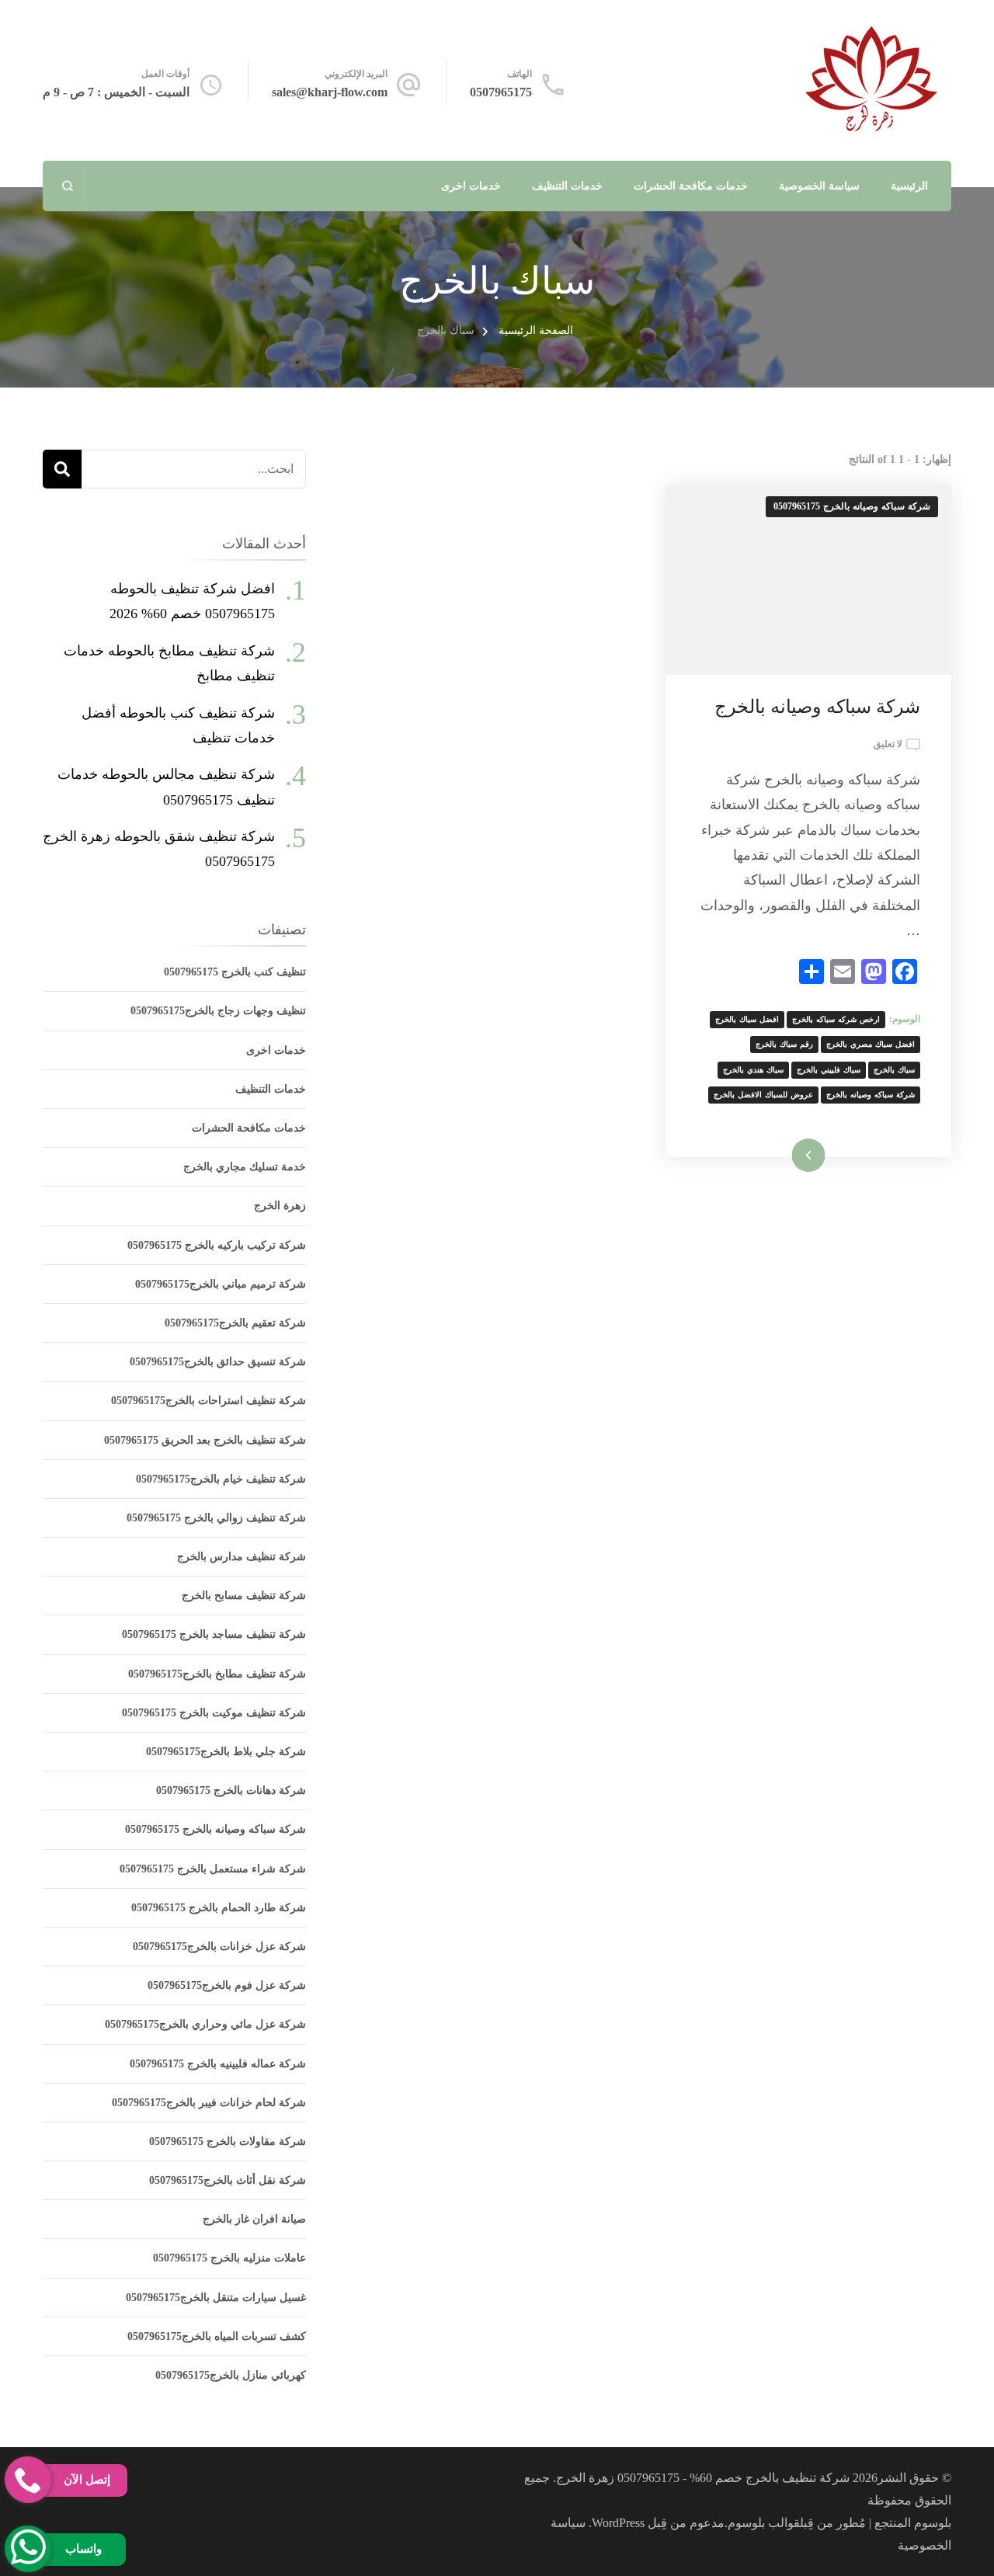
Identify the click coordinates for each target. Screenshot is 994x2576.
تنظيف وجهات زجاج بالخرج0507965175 (218, 1011)
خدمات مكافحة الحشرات (691, 186)
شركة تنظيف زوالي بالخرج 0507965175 (216, 1518)
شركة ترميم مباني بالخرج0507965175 (221, 1284)
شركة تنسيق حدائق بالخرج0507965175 (218, 1362)
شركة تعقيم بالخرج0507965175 (235, 1323)
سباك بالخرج (894, 1070)
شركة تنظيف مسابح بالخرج (244, 1596)
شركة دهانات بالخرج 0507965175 (231, 1790)
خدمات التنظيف (567, 186)
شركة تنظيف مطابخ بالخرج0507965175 (217, 1674)
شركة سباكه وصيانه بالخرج (817, 707)
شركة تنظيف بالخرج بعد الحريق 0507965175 (205, 1440)
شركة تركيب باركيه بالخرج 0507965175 (217, 1245)
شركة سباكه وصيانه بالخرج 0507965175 (852, 506)
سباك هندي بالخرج (753, 1070)
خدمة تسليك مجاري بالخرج (245, 1167)
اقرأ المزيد (829, 1155)
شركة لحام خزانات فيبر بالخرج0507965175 (209, 2103)
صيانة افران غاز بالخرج (254, 2219)
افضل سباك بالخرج (747, 1019)
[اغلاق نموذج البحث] (68, 186)
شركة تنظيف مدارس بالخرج (242, 1557)
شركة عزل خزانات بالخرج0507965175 (219, 1947)
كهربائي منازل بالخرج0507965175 (231, 2375)
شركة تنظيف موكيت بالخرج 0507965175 (214, 1713)
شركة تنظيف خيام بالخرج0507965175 (221, 1479)
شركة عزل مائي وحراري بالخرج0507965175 (205, 2024)
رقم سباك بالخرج (784, 1044)
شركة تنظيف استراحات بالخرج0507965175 (209, 1401)
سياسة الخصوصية (819, 186)
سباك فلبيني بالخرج (829, 1070)
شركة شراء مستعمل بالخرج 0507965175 (213, 1869)
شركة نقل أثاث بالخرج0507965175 (228, 2180)
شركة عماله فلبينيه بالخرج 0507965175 (218, 2064)
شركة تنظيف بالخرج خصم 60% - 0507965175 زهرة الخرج (703, 2478)
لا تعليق (888, 746)
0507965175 (501, 92)
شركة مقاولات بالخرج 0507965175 (228, 2141)
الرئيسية (909, 186)
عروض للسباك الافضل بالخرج (763, 1095)
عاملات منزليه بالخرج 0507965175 (229, 2258)
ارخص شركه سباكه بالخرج (836, 1019)
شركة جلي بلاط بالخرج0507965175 (226, 1752)
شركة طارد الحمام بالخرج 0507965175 (219, 1908)
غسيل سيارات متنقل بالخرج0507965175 (216, 2298)
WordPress (618, 2523)
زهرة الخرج (280, 1206)
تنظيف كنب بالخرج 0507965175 (235, 972)
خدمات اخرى (471, 186)
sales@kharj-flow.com (330, 92)
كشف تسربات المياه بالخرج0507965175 (217, 2336)
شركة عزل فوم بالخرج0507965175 (227, 1985)
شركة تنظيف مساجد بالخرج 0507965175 (214, 1634)
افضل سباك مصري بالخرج (871, 1044)
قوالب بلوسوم (764, 2523)
